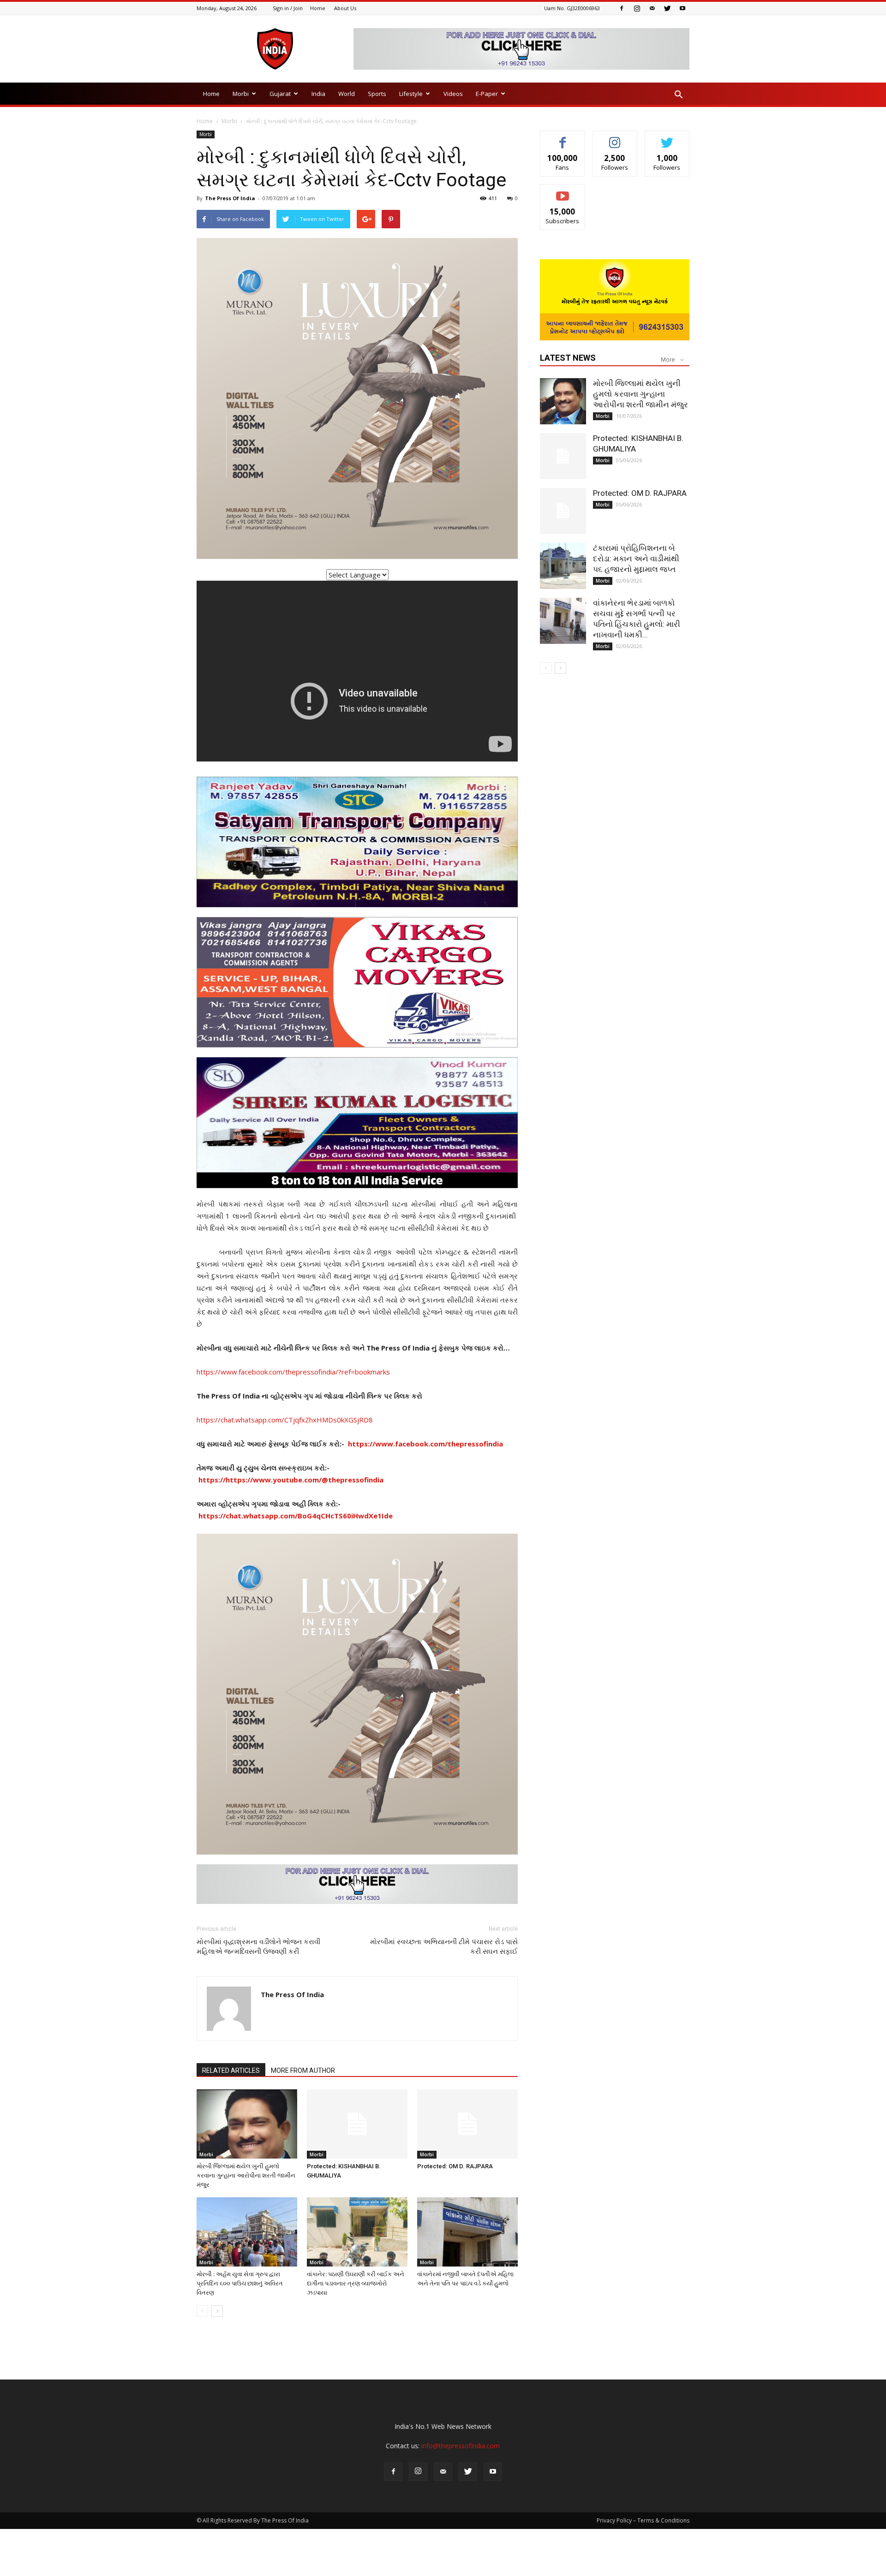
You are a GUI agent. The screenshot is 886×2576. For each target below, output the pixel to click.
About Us (345, 8)
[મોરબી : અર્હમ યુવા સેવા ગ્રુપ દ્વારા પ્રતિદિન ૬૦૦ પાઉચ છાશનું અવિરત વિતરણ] (247, 2232)
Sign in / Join (288, 8)
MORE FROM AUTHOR (303, 2070)
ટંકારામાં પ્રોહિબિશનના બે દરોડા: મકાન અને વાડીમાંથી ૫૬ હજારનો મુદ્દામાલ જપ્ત (636, 559)
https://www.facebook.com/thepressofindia (425, 1444)
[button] (678, 95)
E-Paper (487, 94)
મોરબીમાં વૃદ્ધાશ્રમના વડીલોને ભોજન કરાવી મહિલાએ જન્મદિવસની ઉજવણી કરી (258, 1947)
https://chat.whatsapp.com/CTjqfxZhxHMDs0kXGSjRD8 (285, 1420)
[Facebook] (622, 8)
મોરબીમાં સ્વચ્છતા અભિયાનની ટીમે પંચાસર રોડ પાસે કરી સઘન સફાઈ (444, 1947)
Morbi (241, 94)
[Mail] (652, 8)
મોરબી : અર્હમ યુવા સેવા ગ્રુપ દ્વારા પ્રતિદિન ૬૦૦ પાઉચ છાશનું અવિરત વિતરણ (240, 2283)
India (318, 94)
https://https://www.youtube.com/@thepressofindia (291, 1480)
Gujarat (280, 94)
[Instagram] (637, 8)
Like (563, 138)
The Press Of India (230, 198)
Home (318, 8)
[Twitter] (667, 8)
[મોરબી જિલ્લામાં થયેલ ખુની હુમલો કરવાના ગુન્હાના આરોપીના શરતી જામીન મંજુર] (247, 2124)
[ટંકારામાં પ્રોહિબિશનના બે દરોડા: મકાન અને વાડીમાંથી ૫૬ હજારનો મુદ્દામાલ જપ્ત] (563, 566)
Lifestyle (411, 94)
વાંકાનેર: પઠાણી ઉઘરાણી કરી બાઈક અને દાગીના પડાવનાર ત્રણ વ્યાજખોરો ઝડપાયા (356, 2283)
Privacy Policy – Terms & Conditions (643, 2520)
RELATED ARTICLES (231, 2070)
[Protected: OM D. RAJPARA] (467, 2124)
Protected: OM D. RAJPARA (455, 2166)
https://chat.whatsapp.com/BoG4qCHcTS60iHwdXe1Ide (296, 1516)
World (347, 94)
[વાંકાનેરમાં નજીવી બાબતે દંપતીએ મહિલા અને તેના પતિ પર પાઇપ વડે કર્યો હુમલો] (467, 2232)
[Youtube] (682, 8)
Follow (615, 138)
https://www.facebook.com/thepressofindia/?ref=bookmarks (293, 1372)
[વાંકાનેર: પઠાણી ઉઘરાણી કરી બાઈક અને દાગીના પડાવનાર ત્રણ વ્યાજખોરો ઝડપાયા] (357, 2232)
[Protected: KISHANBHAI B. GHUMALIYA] (357, 2124)
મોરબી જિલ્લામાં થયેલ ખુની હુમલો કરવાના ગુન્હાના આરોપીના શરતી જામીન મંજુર (246, 2175)
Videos (453, 94)
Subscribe (563, 191)
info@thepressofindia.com (461, 2446)
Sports (377, 94)
